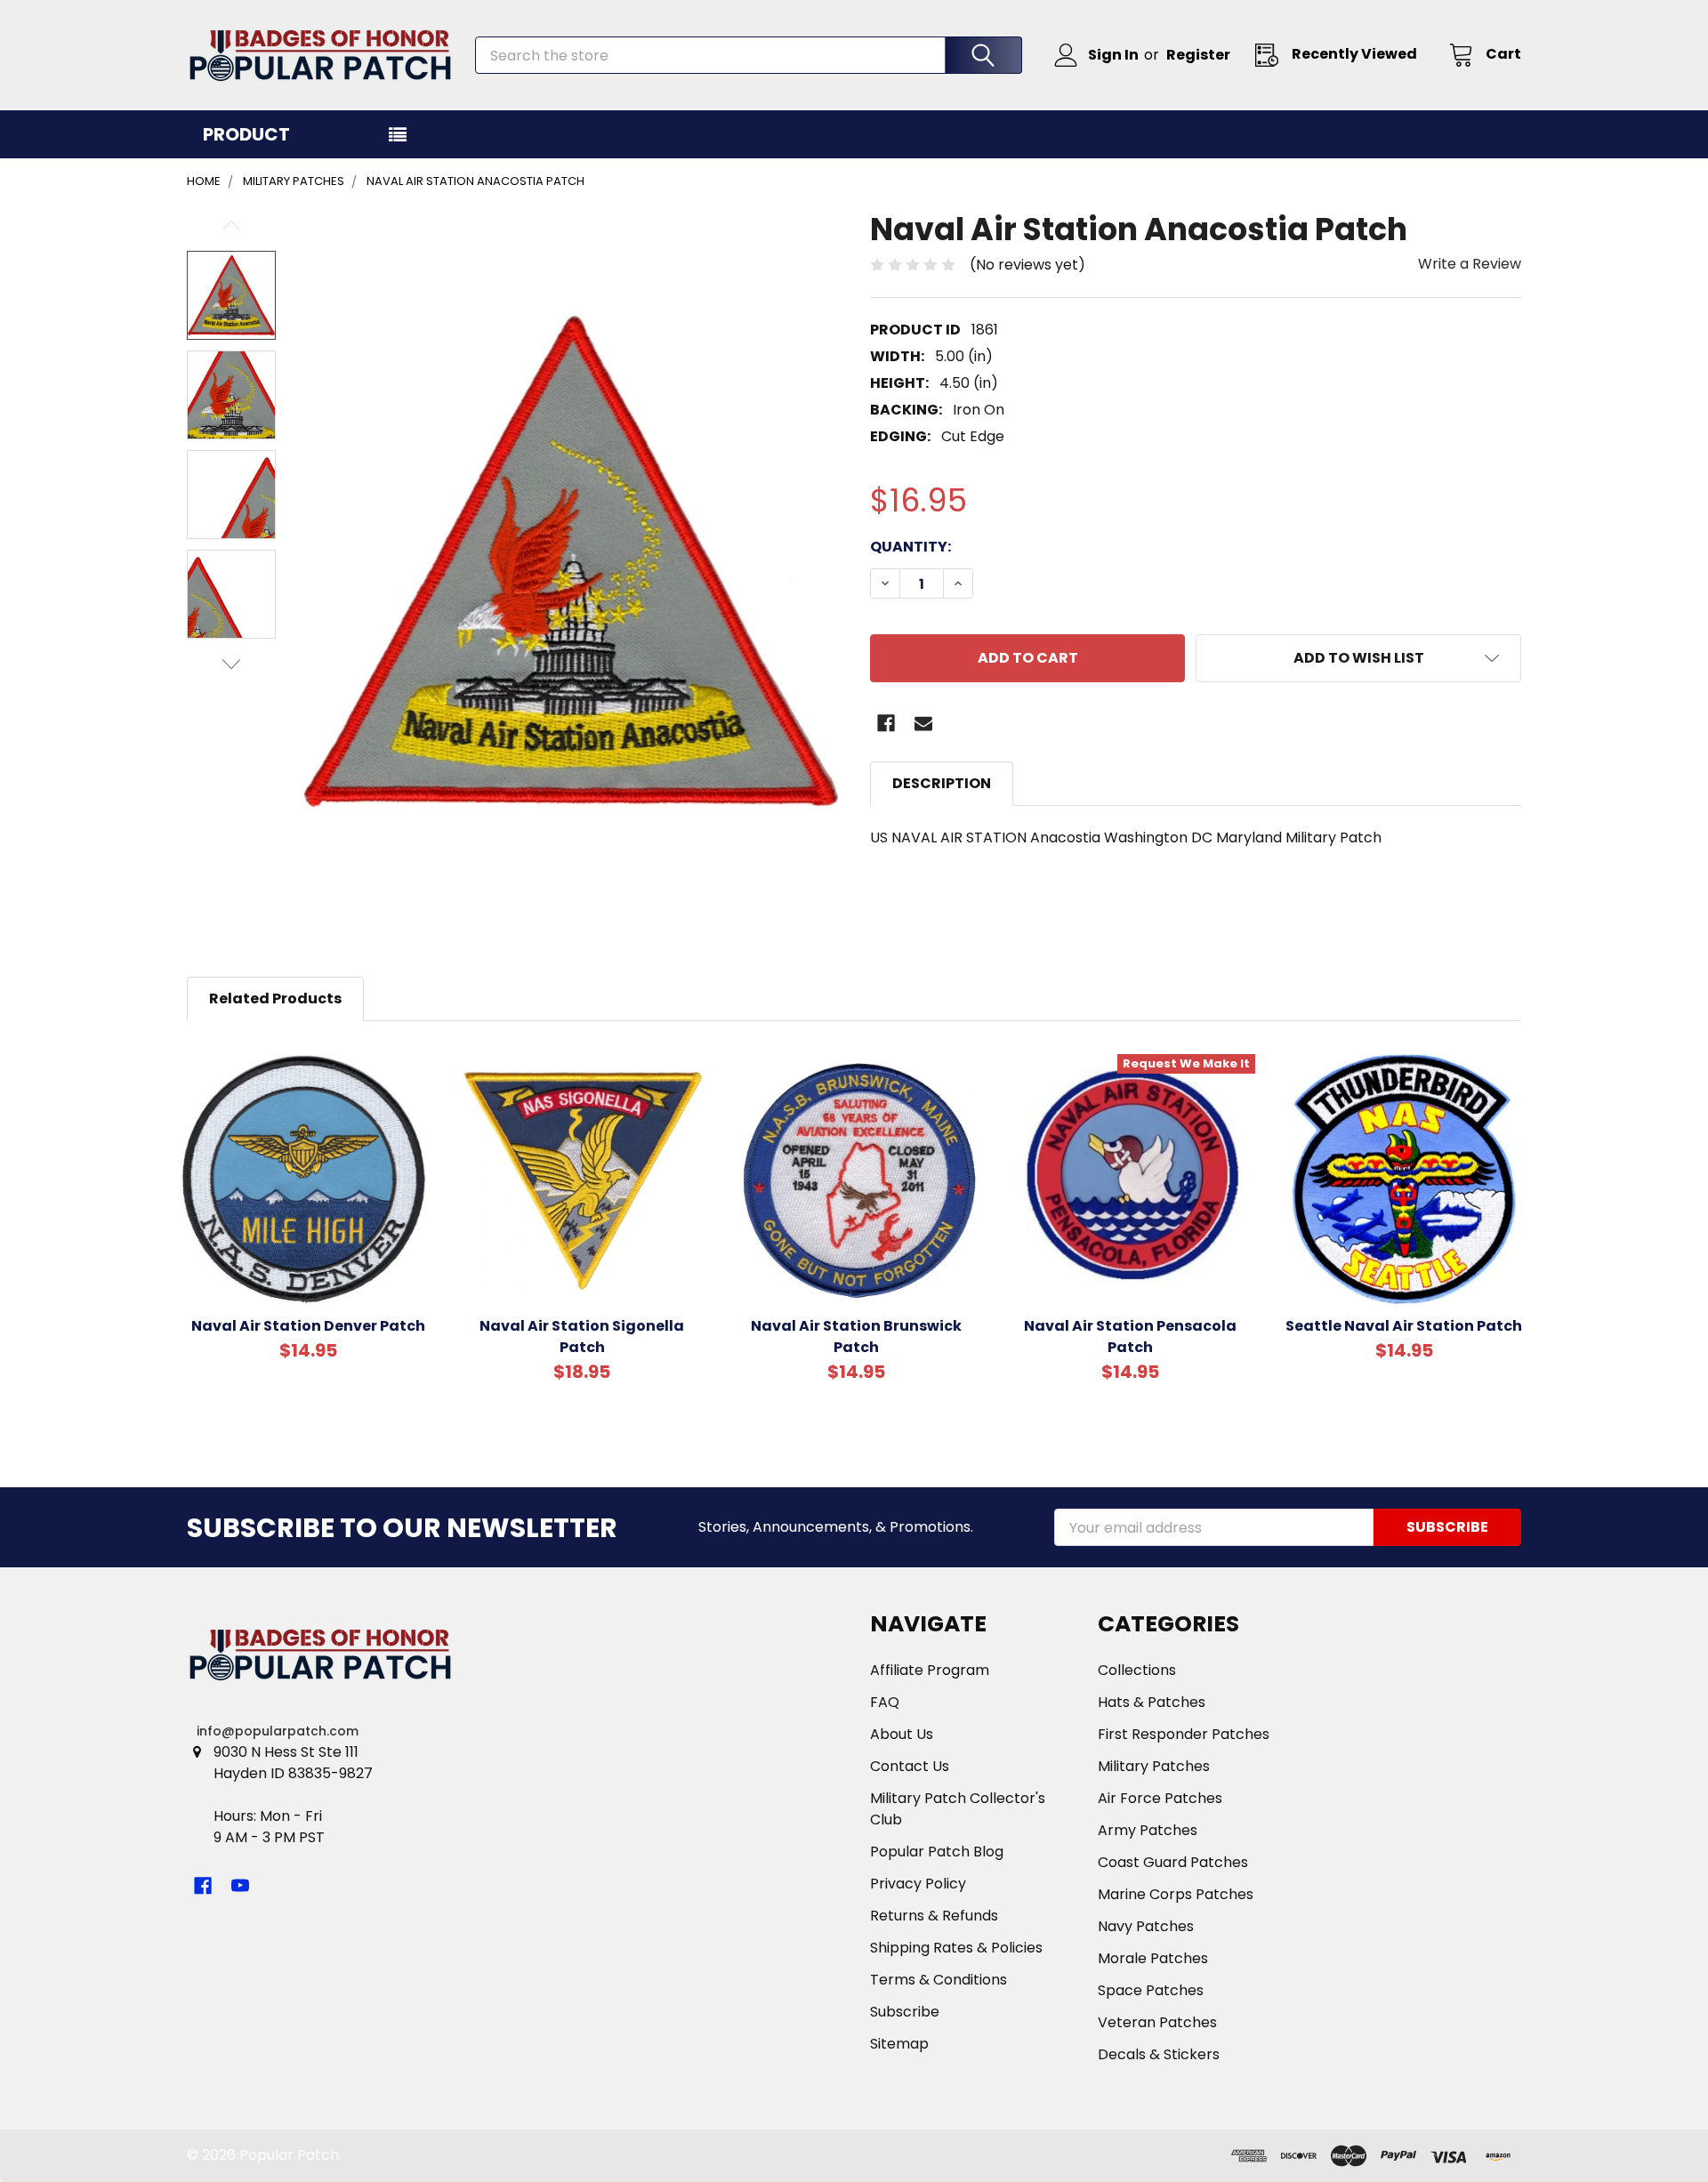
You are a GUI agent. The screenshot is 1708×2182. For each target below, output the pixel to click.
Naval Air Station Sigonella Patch (582, 1337)
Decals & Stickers (1159, 2054)
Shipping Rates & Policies (956, 1948)
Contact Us (910, 1766)
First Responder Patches (1184, 1734)
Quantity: (910, 547)
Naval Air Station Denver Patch (308, 1326)
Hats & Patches (1152, 1702)
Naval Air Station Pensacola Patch (1130, 1337)
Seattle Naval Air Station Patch (1404, 1326)
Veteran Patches (1157, 2022)
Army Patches (1148, 1830)
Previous (231, 225)
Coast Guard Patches (1173, 1862)
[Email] (923, 723)
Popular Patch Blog (937, 1852)
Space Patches (1151, 1990)
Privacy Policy (918, 1884)
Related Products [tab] (275, 998)
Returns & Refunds (934, 1916)
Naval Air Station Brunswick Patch (856, 1337)
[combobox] (749, 55)
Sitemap (899, 2044)
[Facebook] (886, 723)
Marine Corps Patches (1176, 1894)
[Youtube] (240, 1886)
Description (942, 783)
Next (231, 664)
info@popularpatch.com (278, 1731)
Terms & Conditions (939, 1980)
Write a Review (1470, 264)
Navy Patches (1146, 1926)
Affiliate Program (930, 1670)
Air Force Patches (1160, 1798)
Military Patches (1154, 1766)
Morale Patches (1153, 1958)
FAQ (885, 1702)
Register (1198, 55)
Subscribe (905, 2012)
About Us (902, 1734)
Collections (1137, 1670)
